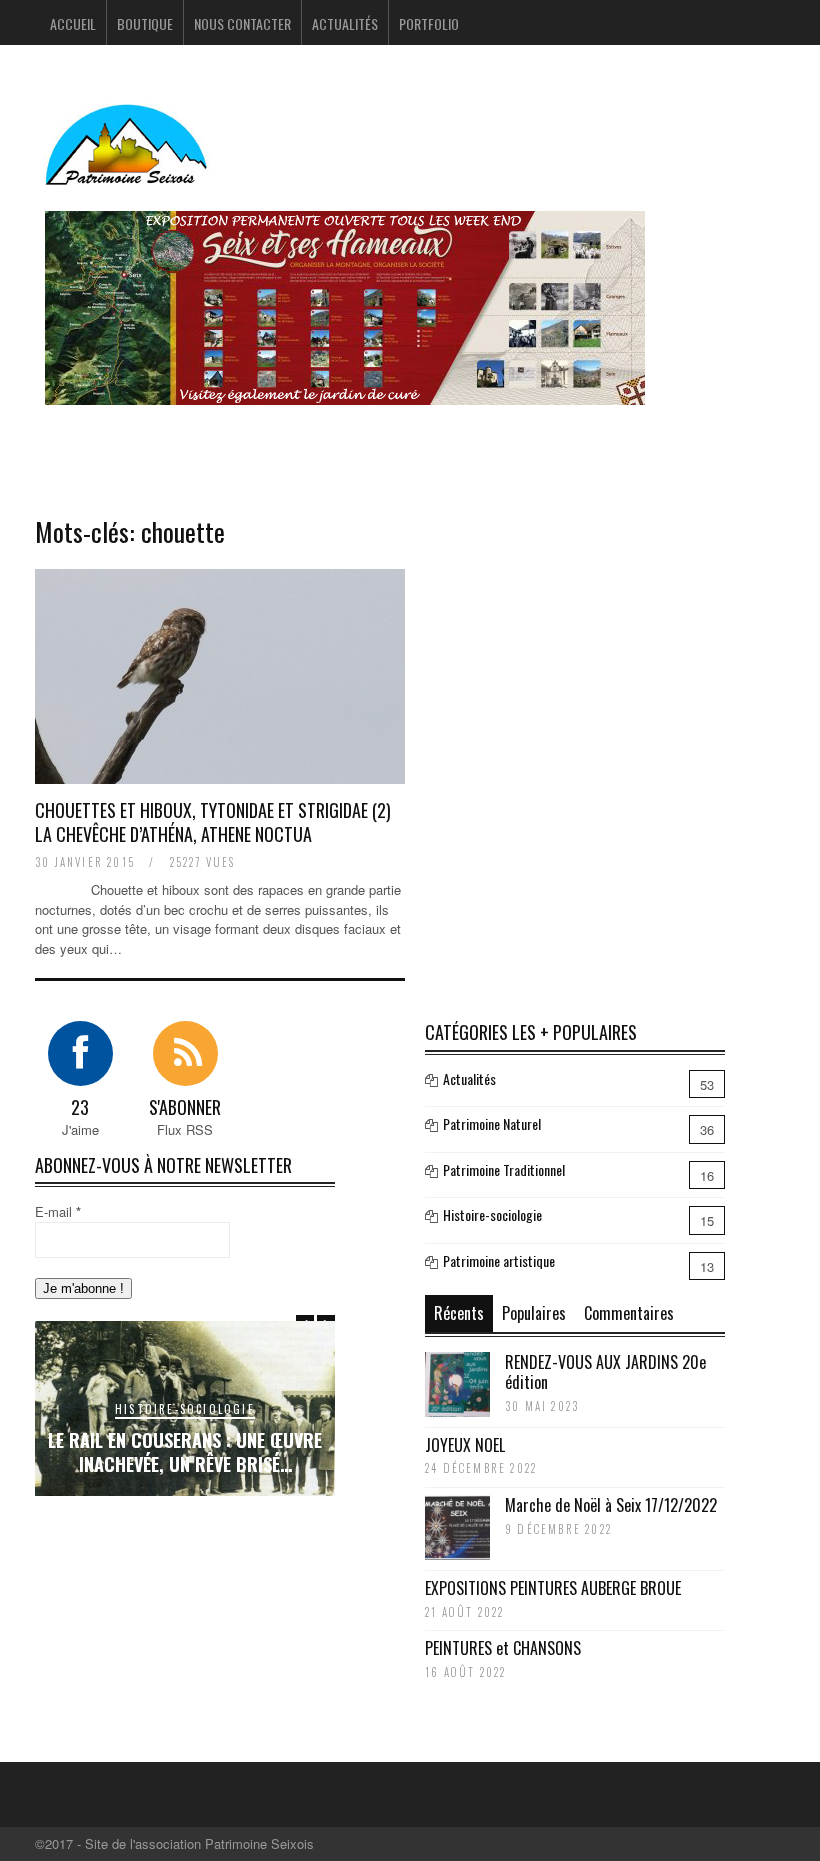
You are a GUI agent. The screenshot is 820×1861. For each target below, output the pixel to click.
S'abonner (185, 1107)
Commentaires (629, 1313)
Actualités (345, 23)
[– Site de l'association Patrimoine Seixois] (129, 172)
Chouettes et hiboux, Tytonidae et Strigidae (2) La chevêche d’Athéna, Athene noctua (213, 821)
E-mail (58, 1211)
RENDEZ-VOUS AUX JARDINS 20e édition (605, 1372)
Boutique (145, 23)
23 (80, 1107)
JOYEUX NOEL (465, 1445)
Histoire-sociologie (185, 1409)
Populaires (534, 1313)
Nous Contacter (242, 23)
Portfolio (429, 23)
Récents (459, 1313)
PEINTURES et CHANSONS (503, 1648)
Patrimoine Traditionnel (504, 1169)
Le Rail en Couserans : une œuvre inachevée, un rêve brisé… (185, 1451)
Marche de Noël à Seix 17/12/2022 (611, 1505)
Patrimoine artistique (499, 1260)
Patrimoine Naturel (492, 1123)
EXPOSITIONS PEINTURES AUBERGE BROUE (553, 1588)
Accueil (73, 23)
